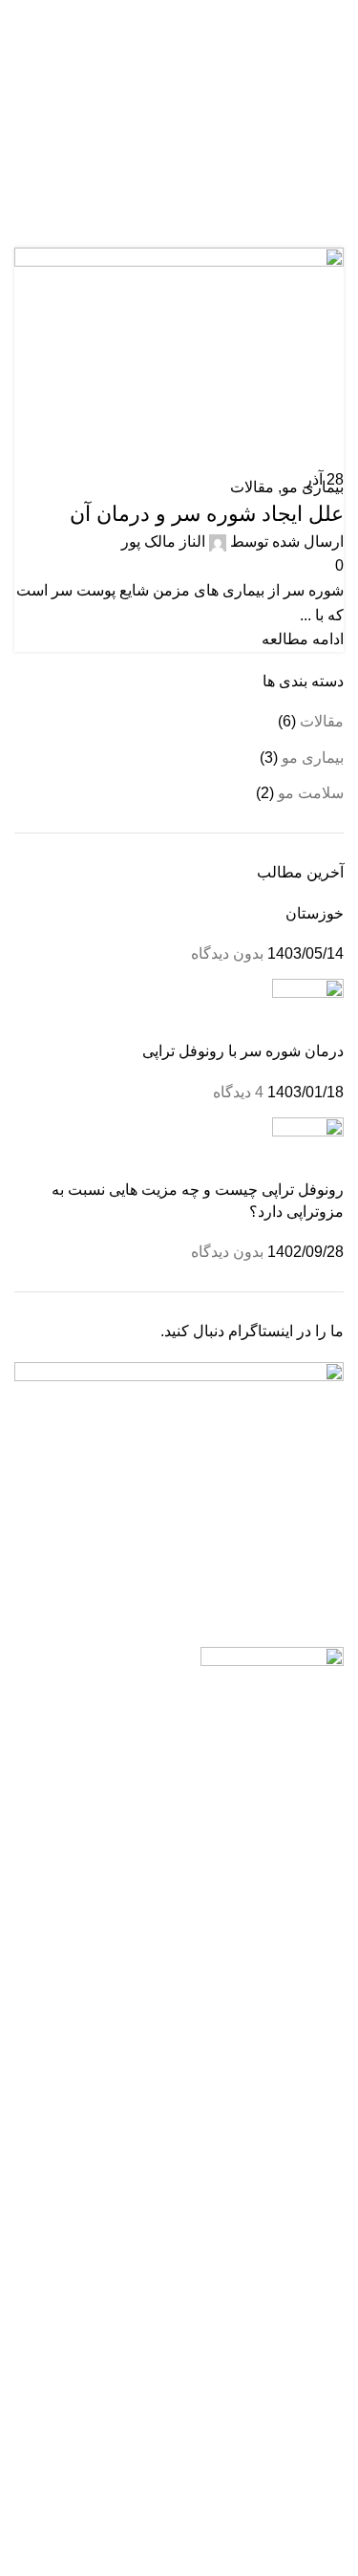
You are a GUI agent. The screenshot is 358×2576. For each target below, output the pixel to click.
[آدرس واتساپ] (179, 13)
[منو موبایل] (336, 45)
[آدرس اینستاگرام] (201, 13)
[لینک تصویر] (272, 1664)
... (274, 1788)
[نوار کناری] (334, 2552)
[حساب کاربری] (22, 45)
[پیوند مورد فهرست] (179, 1855)
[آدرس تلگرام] (157, 13)
